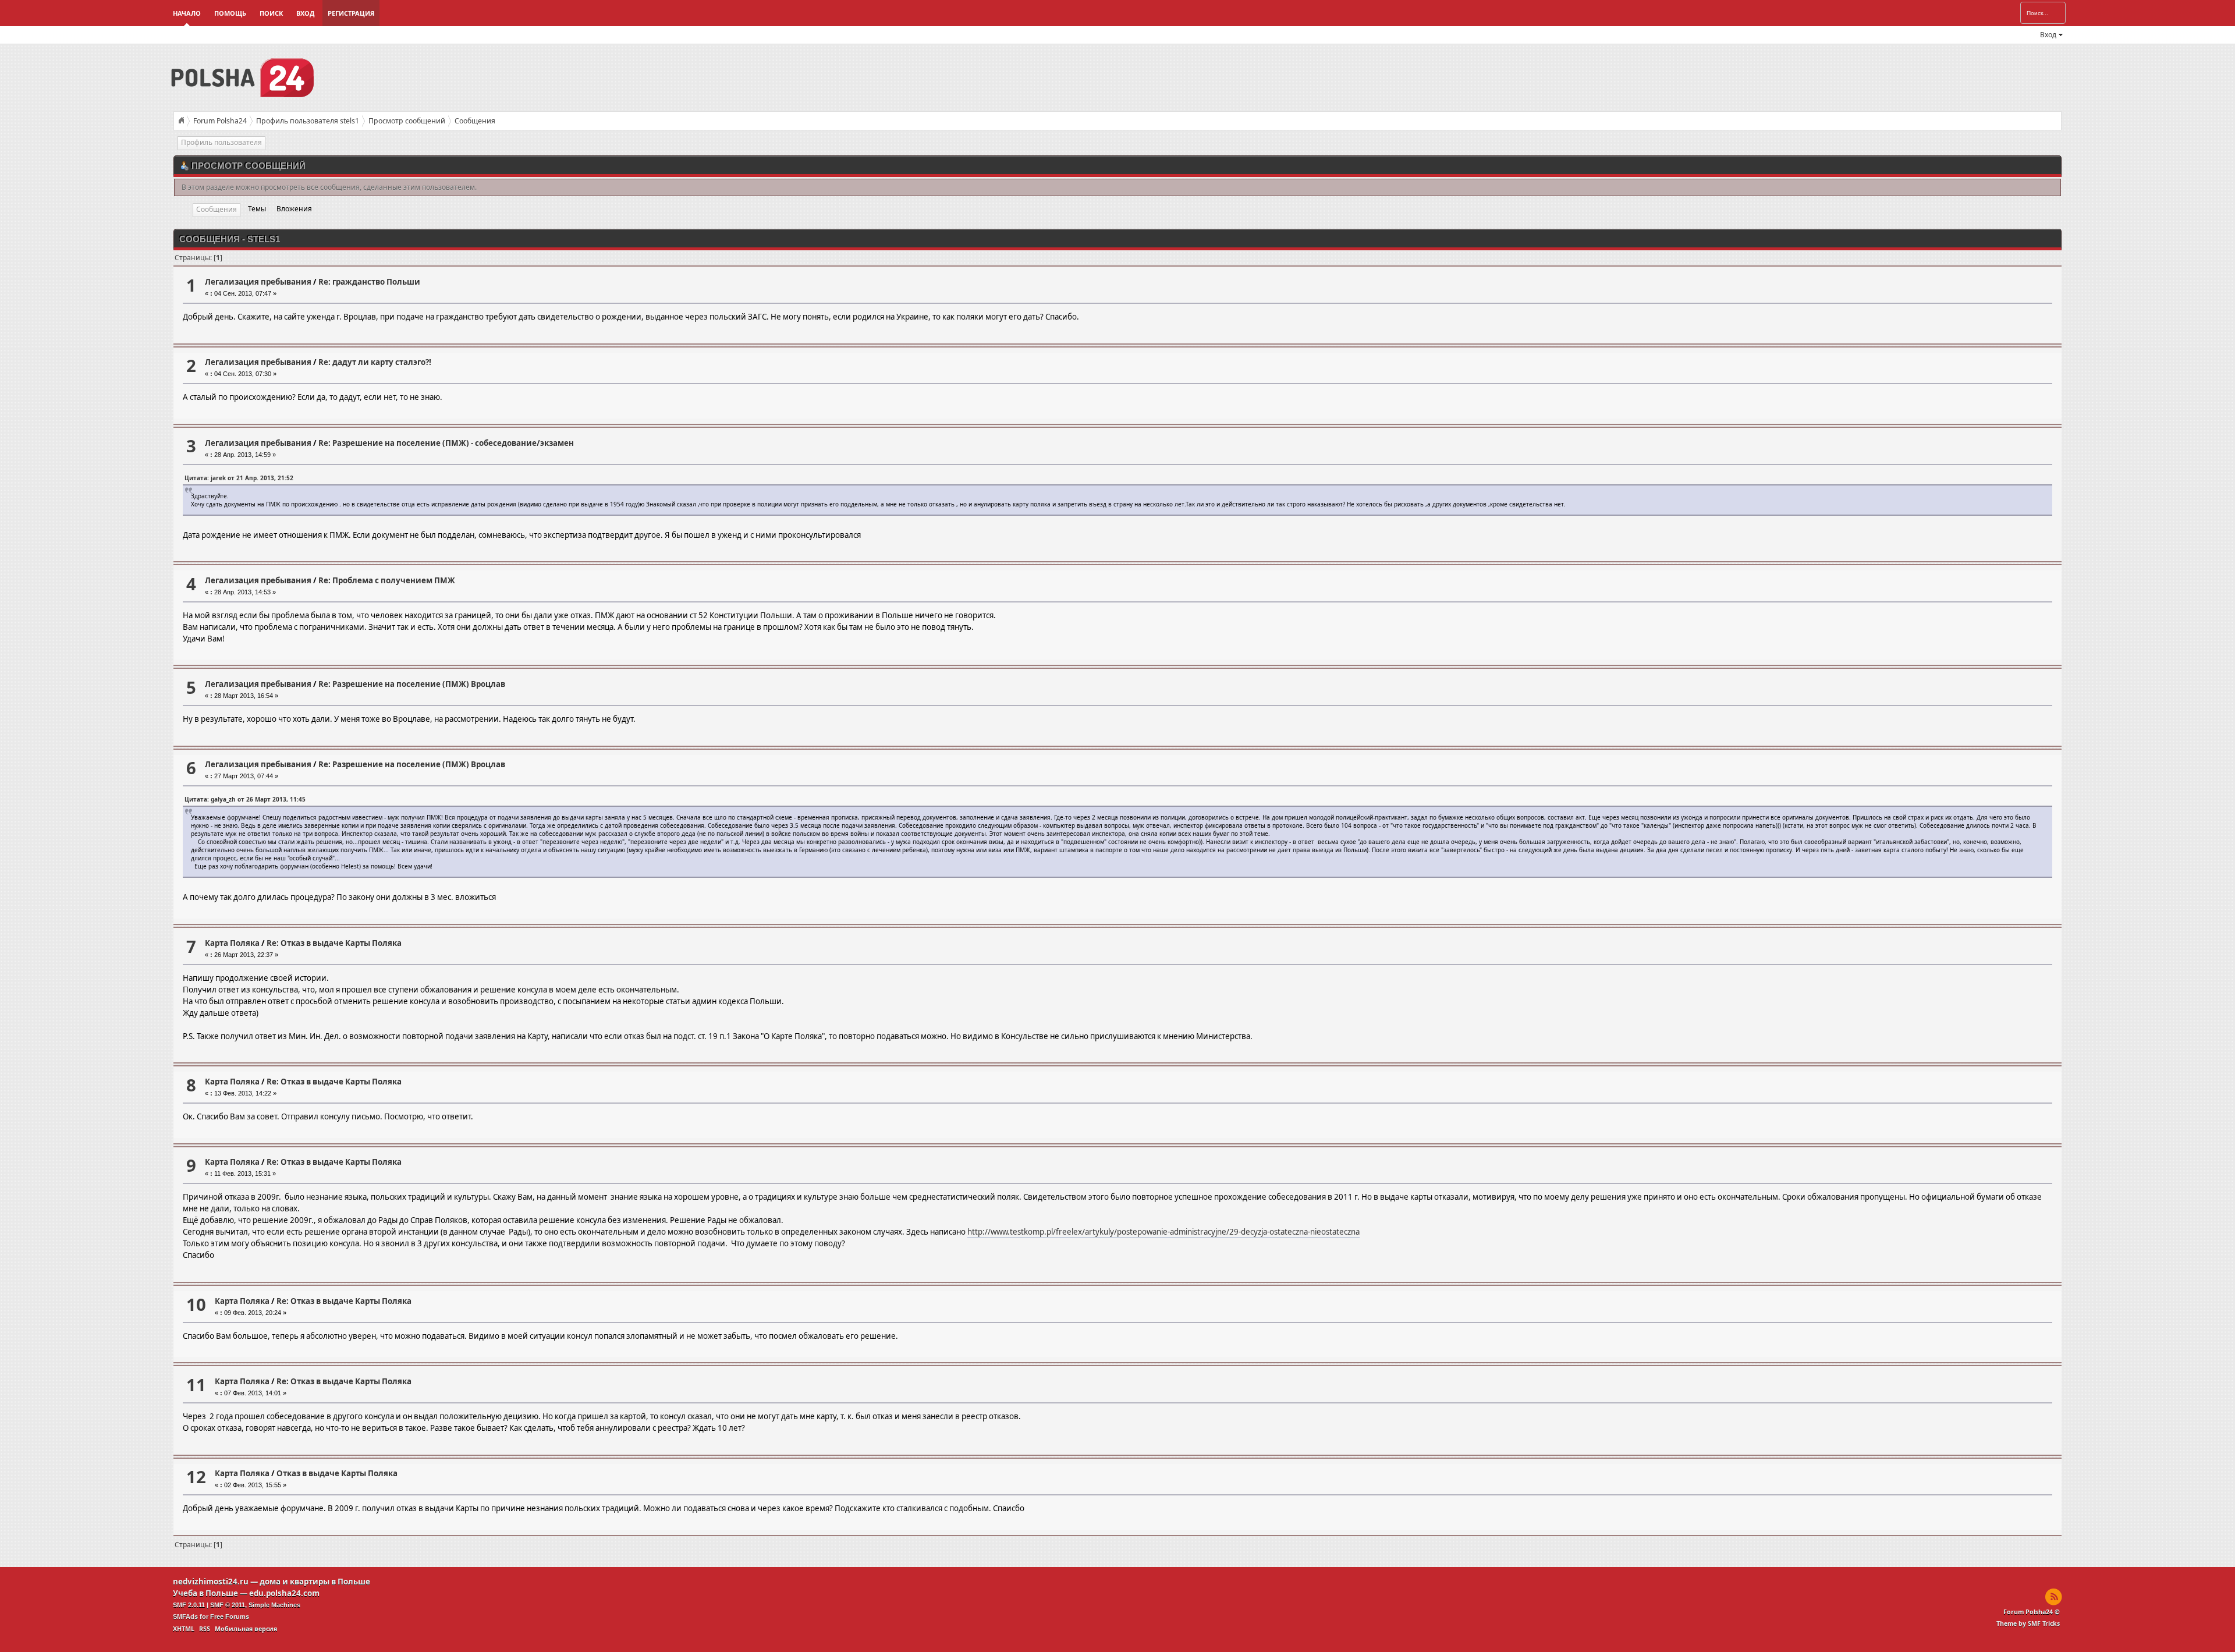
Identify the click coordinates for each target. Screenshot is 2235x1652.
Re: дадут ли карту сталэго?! (375, 362)
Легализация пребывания (258, 282)
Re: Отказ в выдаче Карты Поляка (334, 943)
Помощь (230, 13)
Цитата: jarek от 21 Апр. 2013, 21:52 (239, 478)
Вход (305, 13)
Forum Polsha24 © (2032, 1612)
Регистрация (351, 13)
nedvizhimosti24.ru (211, 1582)
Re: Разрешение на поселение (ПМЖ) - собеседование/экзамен (446, 443)
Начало (187, 13)
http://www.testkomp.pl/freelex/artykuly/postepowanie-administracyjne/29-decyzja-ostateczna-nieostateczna (1163, 1232)
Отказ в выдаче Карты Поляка (337, 1473)
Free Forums (230, 1616)
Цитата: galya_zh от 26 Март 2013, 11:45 (245, 799)
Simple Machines (274, 1605)
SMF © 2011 (228, 1605)
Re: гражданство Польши (369, 282)
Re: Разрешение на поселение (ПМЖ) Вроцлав (412, 684)
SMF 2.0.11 (189, 1605)
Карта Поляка (232, 943)
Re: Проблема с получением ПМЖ (387, 580)
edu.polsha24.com (284, 1593)
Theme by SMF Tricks (2028, 1623)
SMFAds (185, 1616)
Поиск (271, 13)
